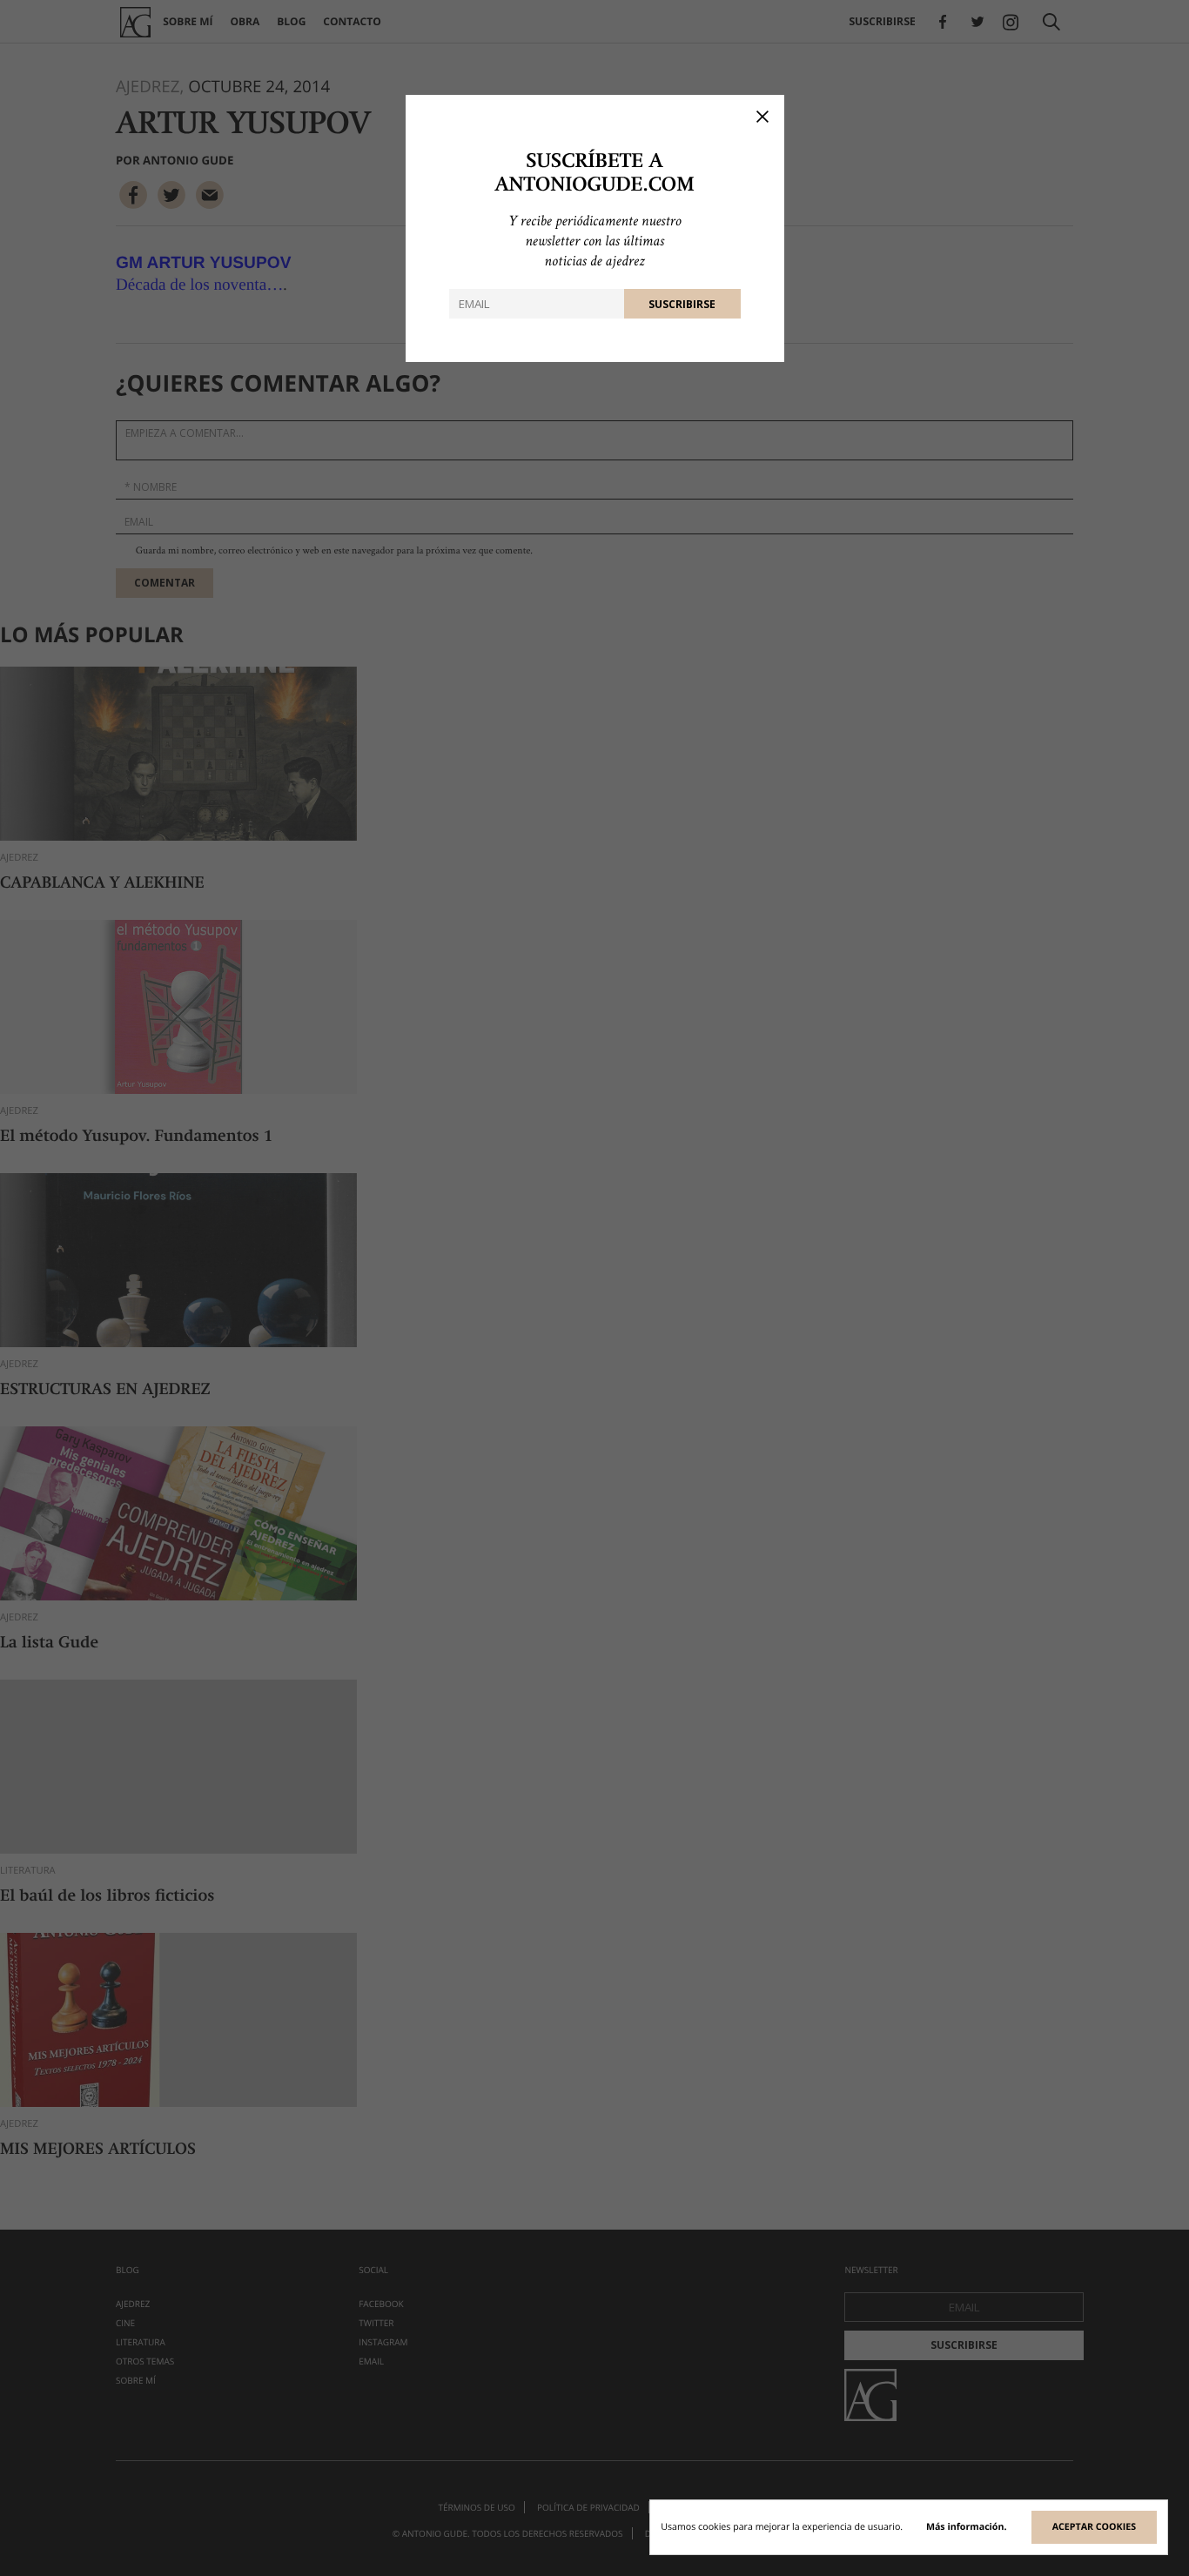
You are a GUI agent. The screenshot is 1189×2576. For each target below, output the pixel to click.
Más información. (967, 2527)
